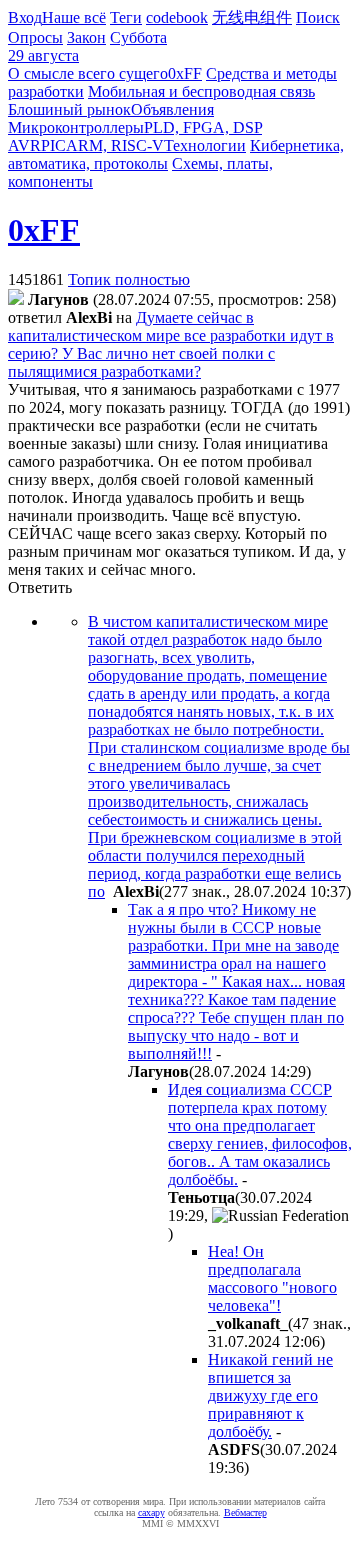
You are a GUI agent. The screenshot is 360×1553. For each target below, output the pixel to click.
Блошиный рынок (69, 109)
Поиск (318, 17)
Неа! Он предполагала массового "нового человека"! (272, 1278)
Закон (86, 37)
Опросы (35, 37)
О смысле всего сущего (88, 73)
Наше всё (74, 17)
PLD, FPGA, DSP (203, 127)
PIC (53, 145)
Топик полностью (129, 279)
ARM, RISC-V (115, 145)
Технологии (205, 145)
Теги (126, 17)
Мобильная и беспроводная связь (201, 91)
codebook (177, 17)
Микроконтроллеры (76, 127)
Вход (25, 17)
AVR (24, 145)
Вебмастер (245, 1512)
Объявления (172, 109)
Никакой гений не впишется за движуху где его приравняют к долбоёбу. (270, 1395)
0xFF (185, 73)
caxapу (151, 1512)
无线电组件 (252, 17)
